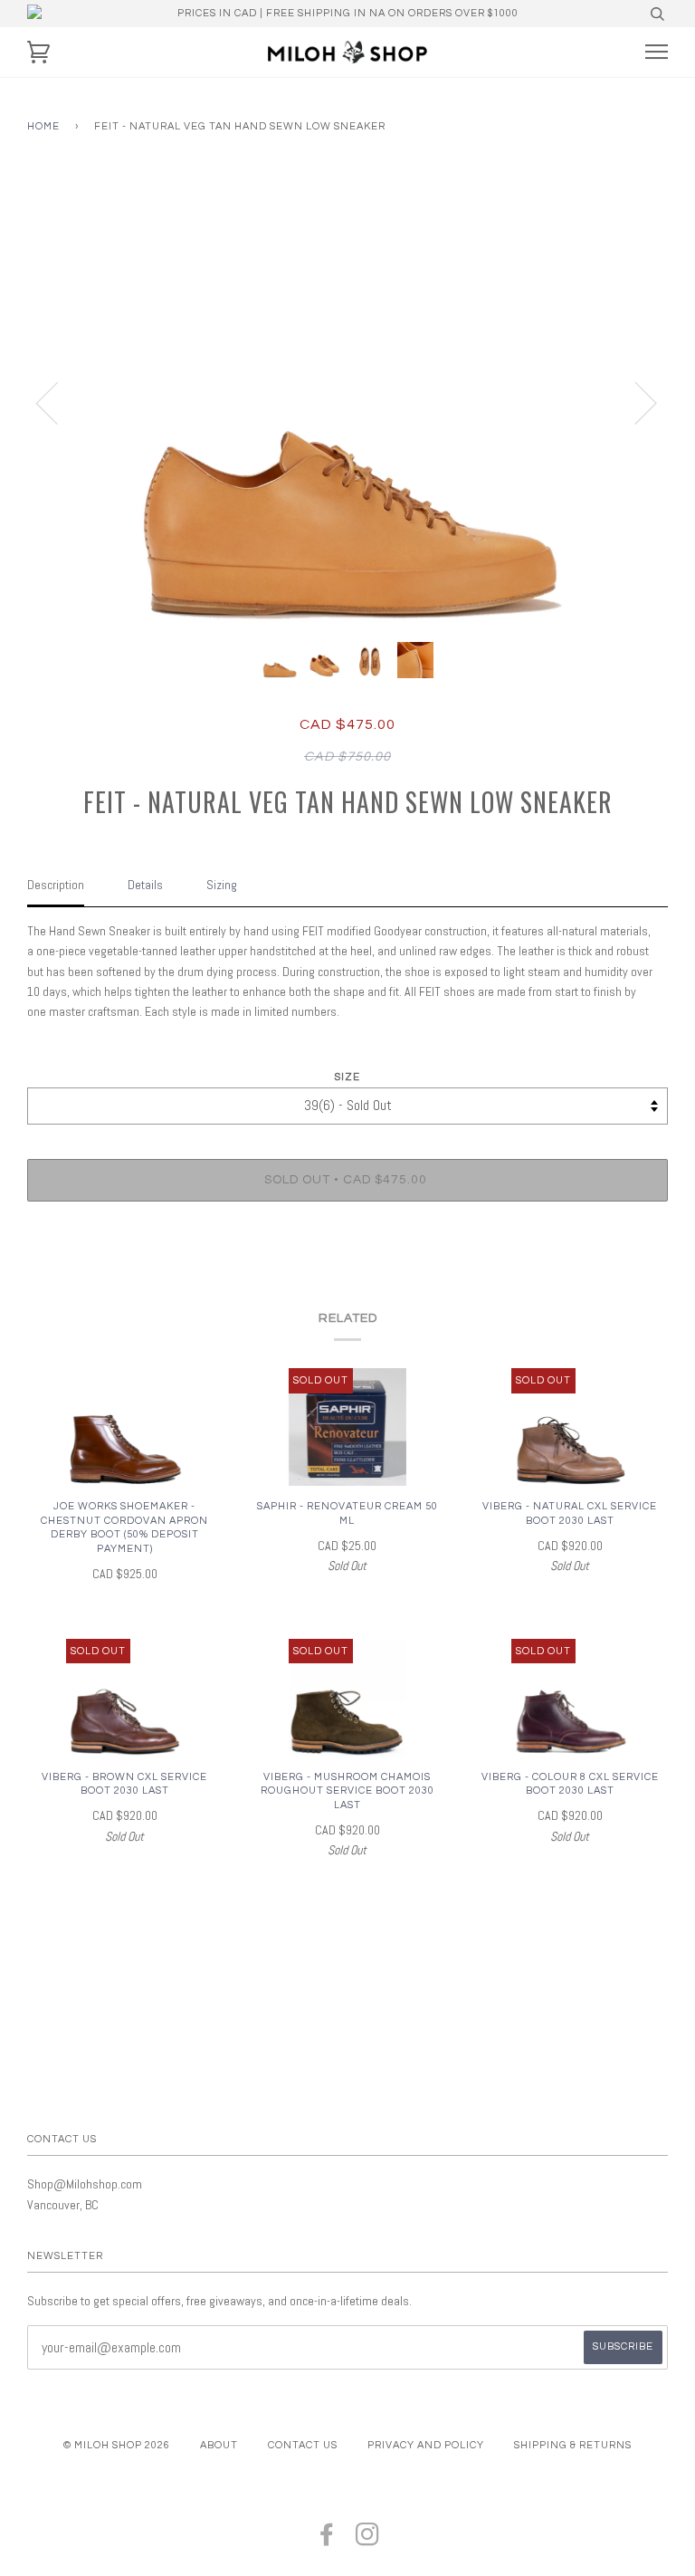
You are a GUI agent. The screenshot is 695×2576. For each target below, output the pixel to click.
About (219, 2445)
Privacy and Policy (426, 2445)
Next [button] (635, 402)
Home (43, 126)
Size (347, 1077)
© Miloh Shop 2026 (117, 2445)
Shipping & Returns (573, 2445)
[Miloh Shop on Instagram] (368, 2540)
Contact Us (303, 2445)
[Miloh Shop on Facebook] (327, 2540)
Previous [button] (58, 402)
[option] (347, 402)
